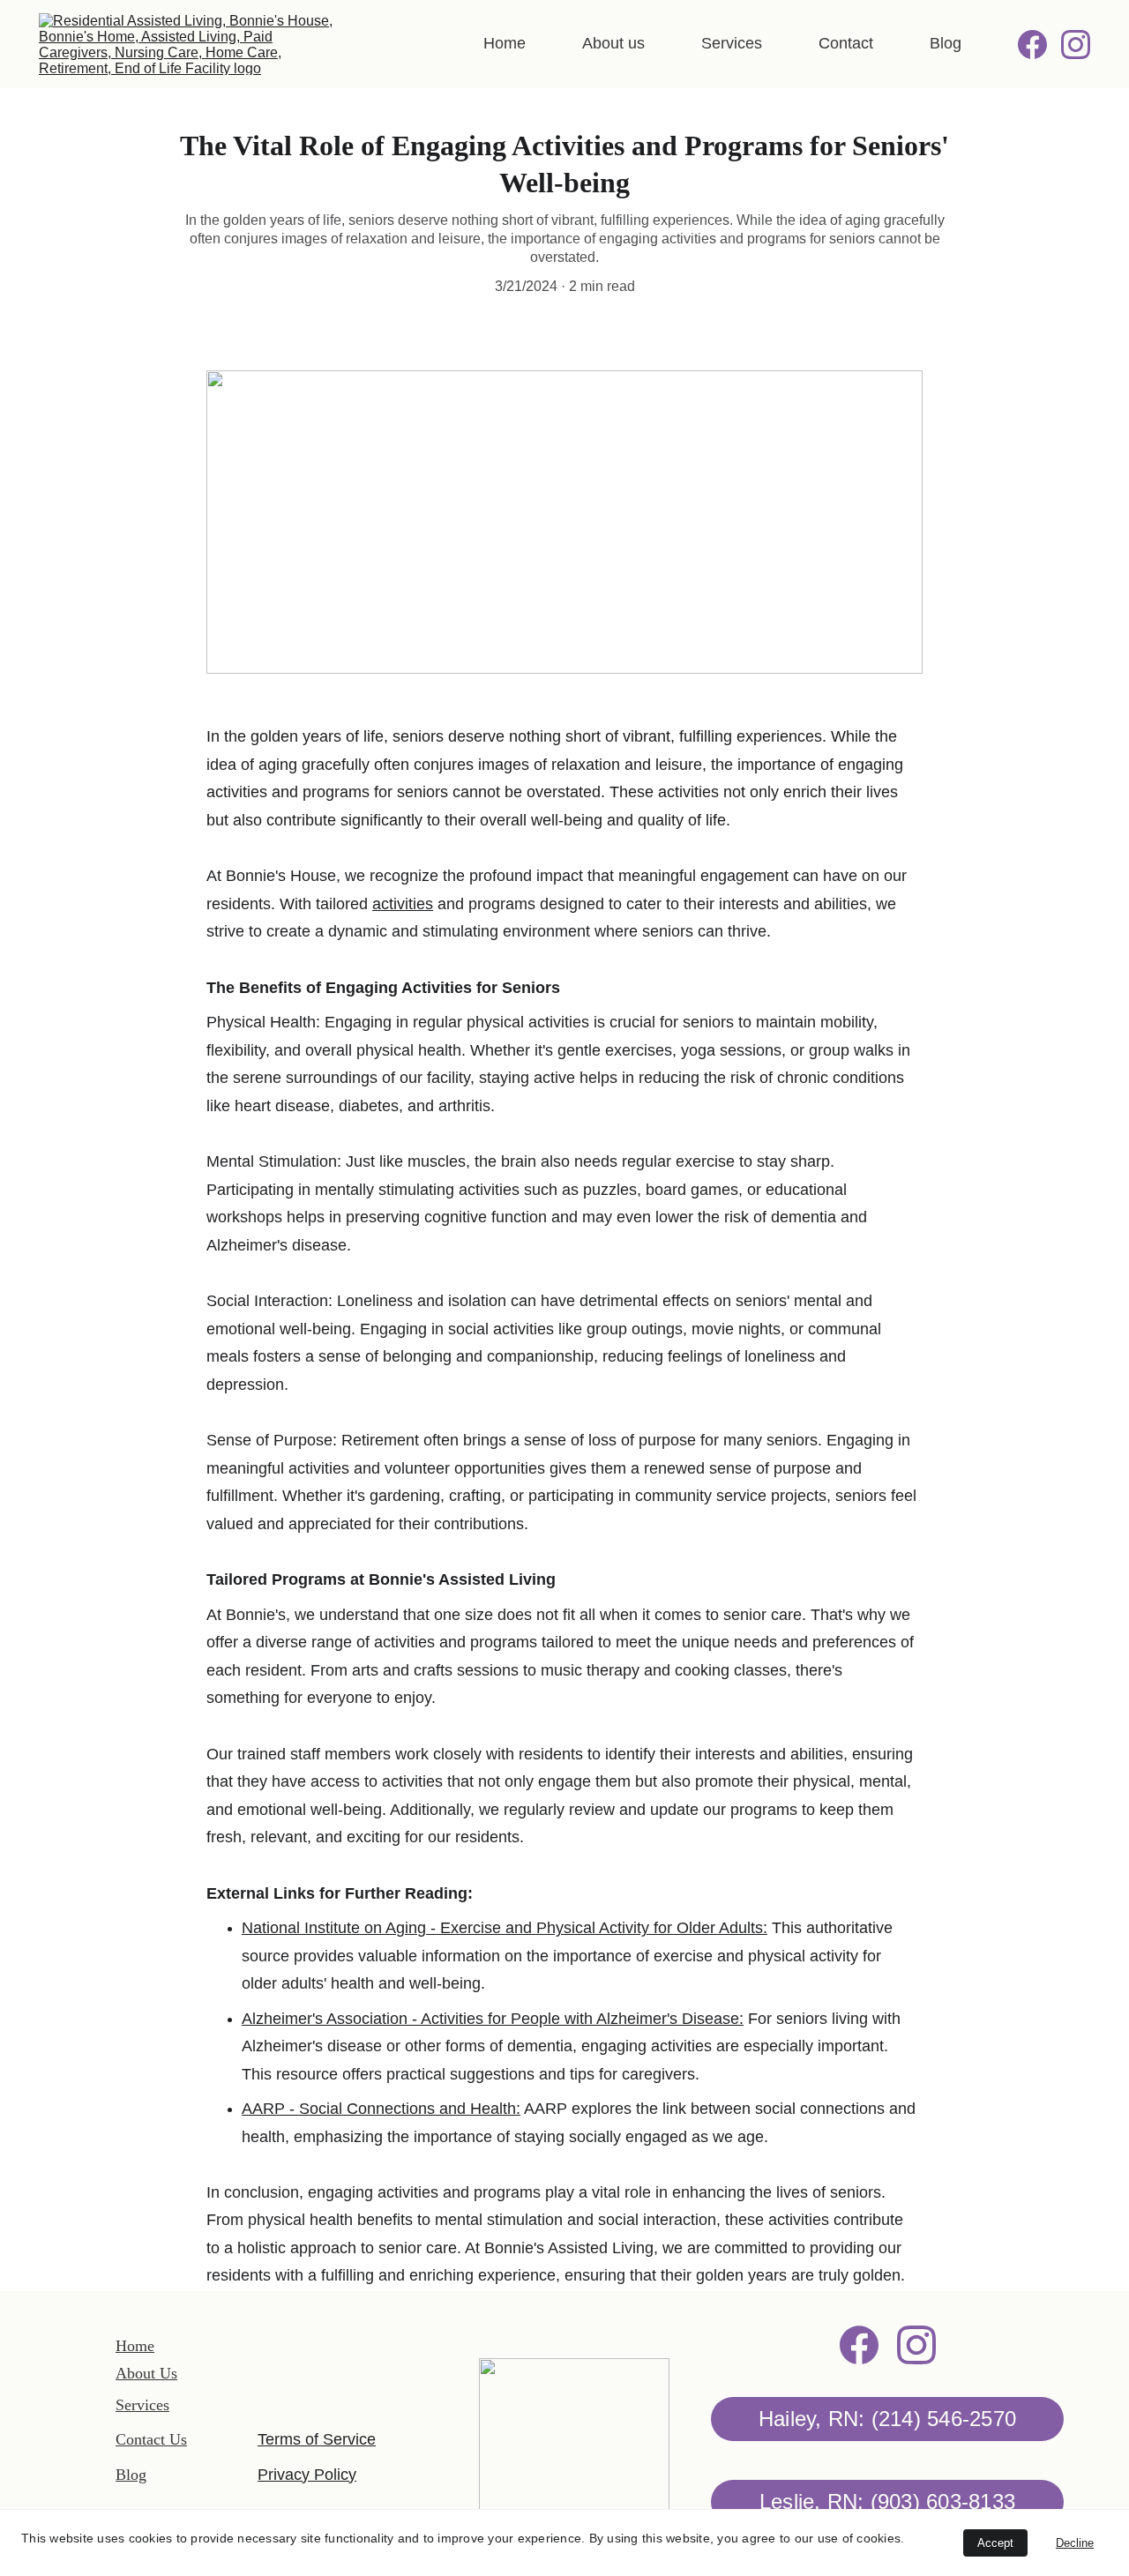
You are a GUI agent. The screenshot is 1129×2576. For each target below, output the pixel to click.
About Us (146, 2373)
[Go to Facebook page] (1039, 45)
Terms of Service (317, 2439)
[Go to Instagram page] (1076, 45)
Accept (995, 2543)
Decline (1075, 2543)
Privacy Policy (307, 2475)
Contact (846, 43)
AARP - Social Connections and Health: (381, 2109)
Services (732, 43)
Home (505, 43)
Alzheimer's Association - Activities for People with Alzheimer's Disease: (493, 2019)
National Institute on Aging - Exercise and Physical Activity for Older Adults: (505, 1928)
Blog (946, 43)
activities (403, 904)
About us (613, 43)
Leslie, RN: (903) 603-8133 (887, 2501)
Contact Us (151, 2439)
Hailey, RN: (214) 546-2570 (887, 2419)
